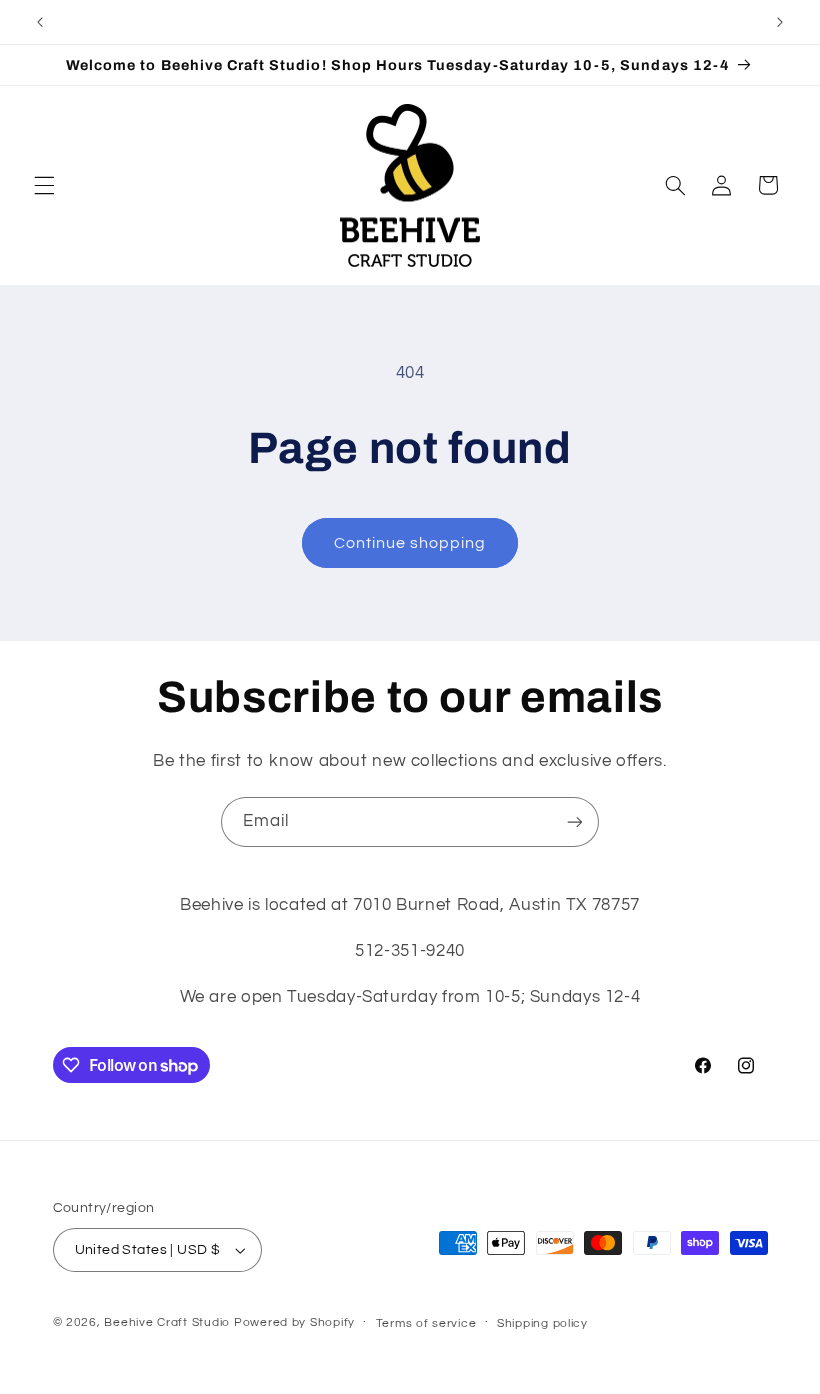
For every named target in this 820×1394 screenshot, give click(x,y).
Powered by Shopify (294, 1322)
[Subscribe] (575, 821)
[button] (44, 185)
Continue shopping (410, 543)
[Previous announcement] (40, 22)
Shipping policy (542, 1323)
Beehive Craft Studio (167, 1322)
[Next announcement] (780, 22)
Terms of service (426, 1323)
